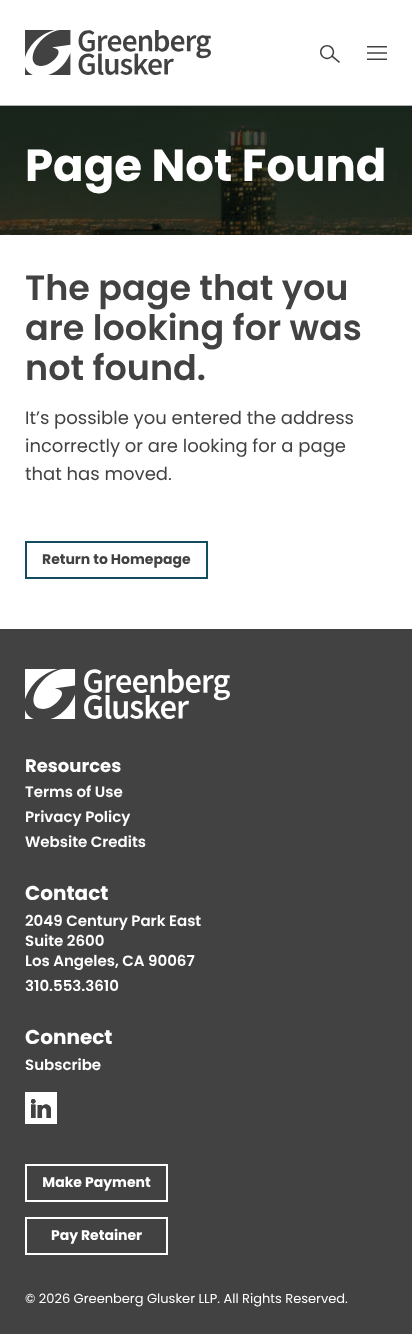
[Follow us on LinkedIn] (41, 1108)
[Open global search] (330, 54)
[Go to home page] (118, 52)
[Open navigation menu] (377, 53)
